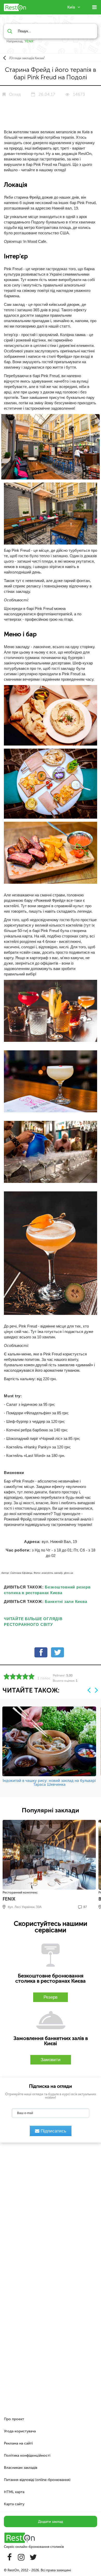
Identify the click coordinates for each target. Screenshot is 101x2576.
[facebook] (41, 1654)
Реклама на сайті (18, 2443)
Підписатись (53, 2131)
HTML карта (14, 2492)
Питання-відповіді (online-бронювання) (37, 2480)
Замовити (51, 2060)
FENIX (29, 41)
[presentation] (89, 1690)
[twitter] (57, 1654)
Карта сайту (14, 2504)
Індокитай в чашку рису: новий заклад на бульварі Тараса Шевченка (49, 1783)
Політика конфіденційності (27, 2455)
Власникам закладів (21, 2468)
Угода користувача (20, 2431)
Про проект (14, 2419)
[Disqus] (51, 2212)
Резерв (51, 1997)
